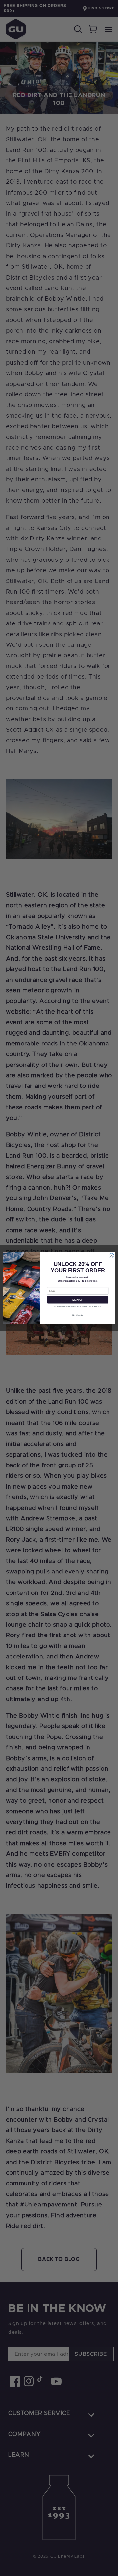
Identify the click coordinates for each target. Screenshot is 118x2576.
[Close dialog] (111, 1256)
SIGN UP (78, 1300)
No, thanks (78, 1315)
